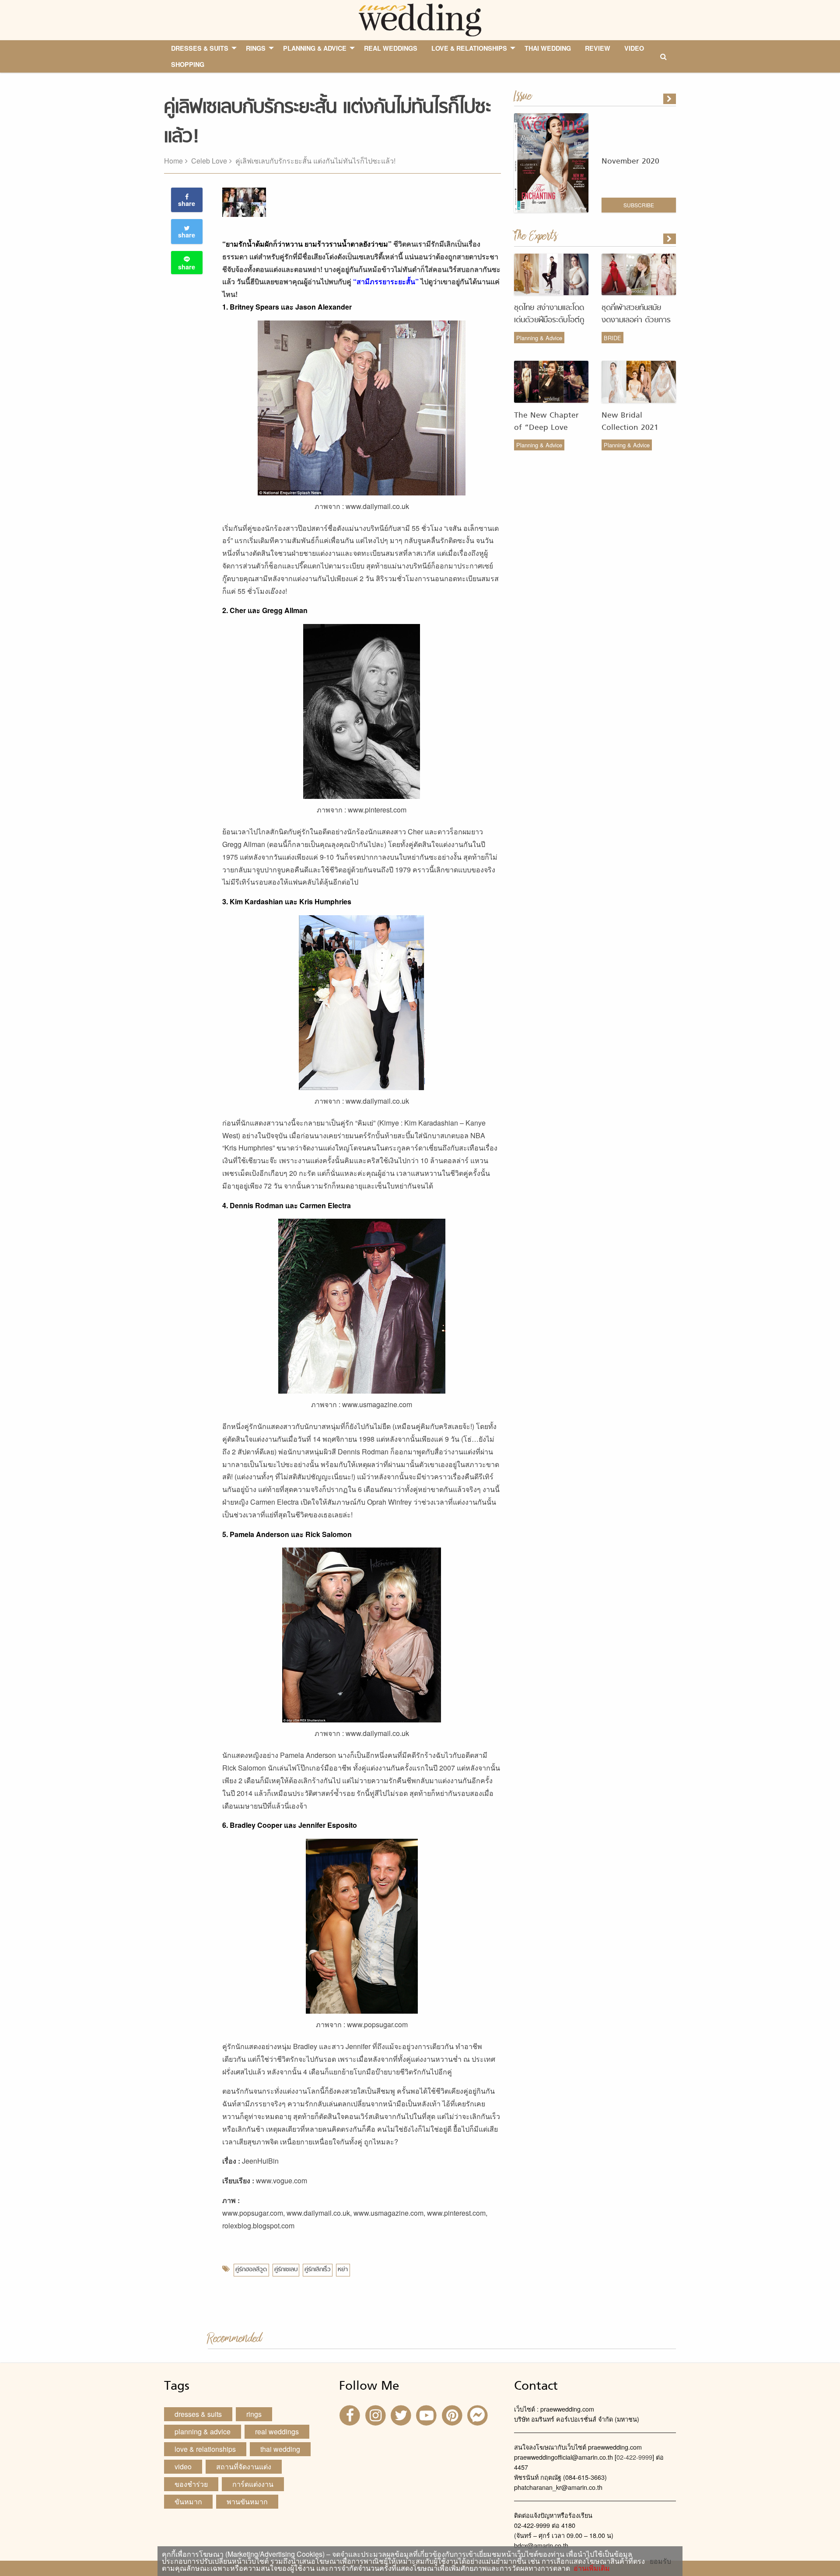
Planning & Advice (539, 338)
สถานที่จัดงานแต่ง (244, 2466)
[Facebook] (351, 2414)
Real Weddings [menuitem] (391, 48)
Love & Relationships (205, 2449)
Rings (254, 2414)
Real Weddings (277, 2431)
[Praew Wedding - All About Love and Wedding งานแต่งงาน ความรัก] (420, 19)
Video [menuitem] (634, 48)
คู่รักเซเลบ (286, 2270)
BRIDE (612, 338)
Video (183, 2466)
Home (173, 161)
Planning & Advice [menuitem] (315, 48)
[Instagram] (376, 2414)
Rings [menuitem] (256, 48)
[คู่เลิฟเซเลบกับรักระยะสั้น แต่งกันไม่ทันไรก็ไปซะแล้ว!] (670, 239)
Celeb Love (209, 161)
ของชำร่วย (191, 2484)
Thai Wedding (280, 2449)
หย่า (343, 2270)
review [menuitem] (598, 48)
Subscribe (639, 205)
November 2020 (630, 162)
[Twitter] (402, 2414)
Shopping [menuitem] (188, 64)
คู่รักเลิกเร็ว (318, 2270)
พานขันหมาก (247, 2501)
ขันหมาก (188, 2501)
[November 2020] (670, 99)
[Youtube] (427, 2414)
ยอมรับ (660, 2561)
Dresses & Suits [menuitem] (200, 48)
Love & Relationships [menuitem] (469, 48)
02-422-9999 (634, 2457)
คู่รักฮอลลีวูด (251, 2270)
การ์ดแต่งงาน (253, 2484)
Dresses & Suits (198, 2414)
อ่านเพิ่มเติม (590, 2568)
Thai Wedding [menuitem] (548, 48)
